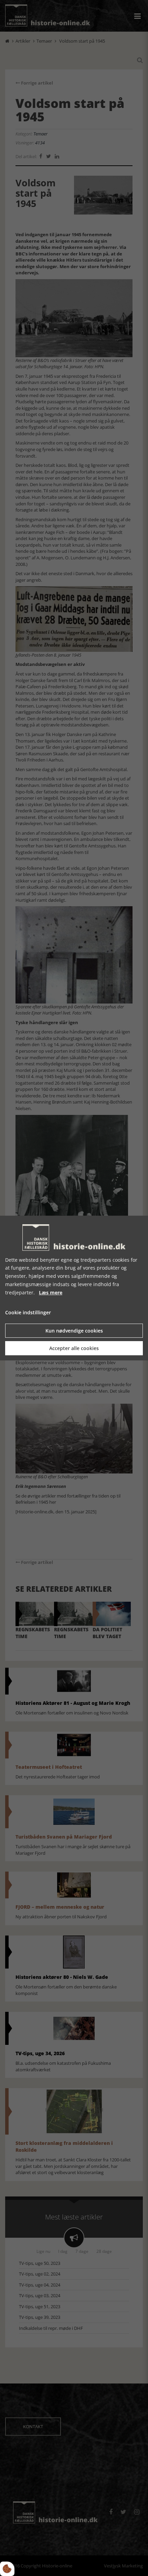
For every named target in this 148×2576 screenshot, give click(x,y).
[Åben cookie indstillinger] (7, 2569)
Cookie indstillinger (28, 1313)
